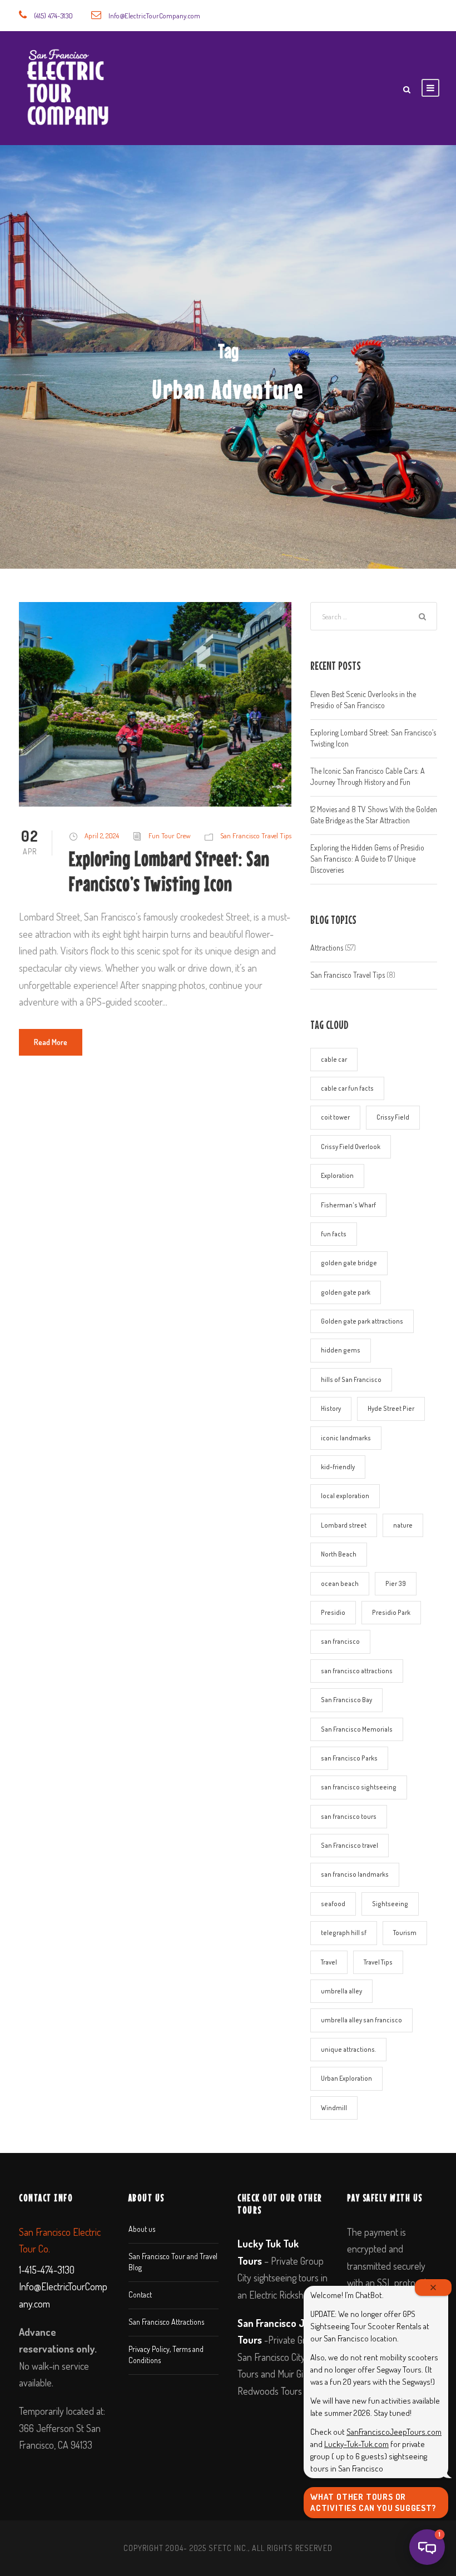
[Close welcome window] (433, 2287)
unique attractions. (348, 2049)
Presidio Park (391, 1612)
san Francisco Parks (349, 1758)
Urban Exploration (346, 2078)
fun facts (334, 1234)
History (331, 1408)
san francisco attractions (357, 1671)
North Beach (339, 1554)
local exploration (345, 1496)
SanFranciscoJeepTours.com (394, 2432)
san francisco (340, 1641)
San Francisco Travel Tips (256, 836)
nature (403, 1525)
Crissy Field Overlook (351, 1147)
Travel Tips (378, 1962)
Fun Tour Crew (170, 836)
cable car (334, 1059)
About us (142, 2229)
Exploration (337, 1175)
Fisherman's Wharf (348, 1205)
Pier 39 (396, 1583)
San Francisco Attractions (166, 2322)
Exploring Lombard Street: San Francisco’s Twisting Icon (169, 871)
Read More (51, 1042)
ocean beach (340, 1583)
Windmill (334, 2108)
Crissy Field (393, 1117)
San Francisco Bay (346, 1700)
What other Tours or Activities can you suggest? (373, 2502)
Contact (140, 2294)
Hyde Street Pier (391, 1408)
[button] (427, 2547)
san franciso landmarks (355, 1874)
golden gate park (346, 1292)
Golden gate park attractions (362, 1321)
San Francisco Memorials (357, 1729)
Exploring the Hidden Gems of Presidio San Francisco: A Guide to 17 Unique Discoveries (367, 859)
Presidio (333, 1612)
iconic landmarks (346, 1438)
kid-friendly (338, 1467)
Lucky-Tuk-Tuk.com (356, 2444)
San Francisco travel (350, 1845)
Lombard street (344, 1525)
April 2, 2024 (102, 836)
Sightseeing (390, 1904)
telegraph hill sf (344, 1933)
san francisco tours (349, 1816)
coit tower (335, 1117)
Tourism (405, 1933)
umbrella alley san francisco (361, 2020)
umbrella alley (341, 1991)
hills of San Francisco (351, 1379)
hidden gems (341, 1350)
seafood (333, 1904)
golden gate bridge (349, 1263)
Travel (329, 1962)
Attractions (327, 948)
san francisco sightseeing (359, 1787)
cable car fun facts (347, 1088)
